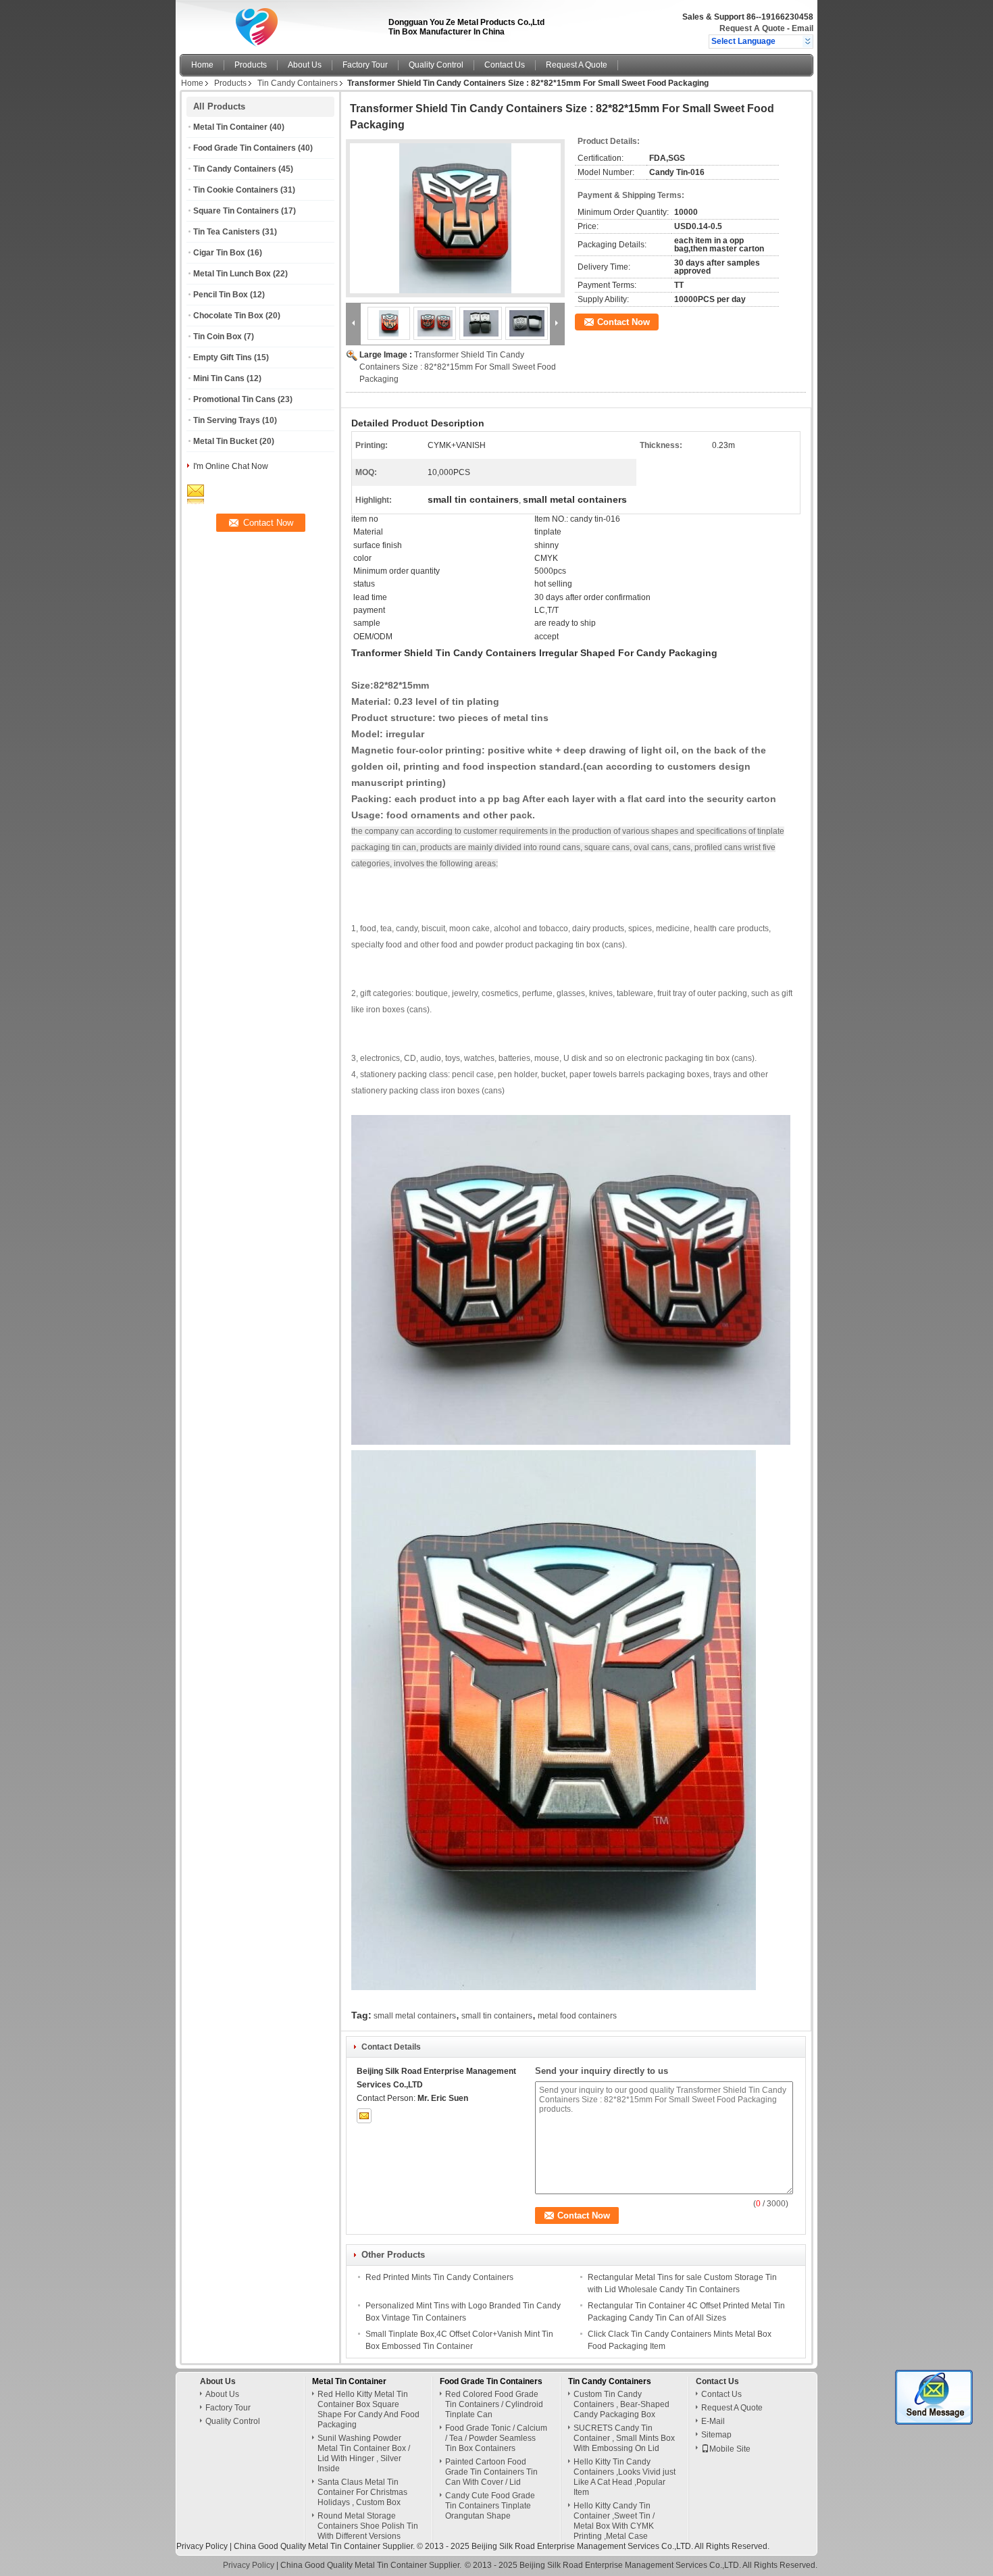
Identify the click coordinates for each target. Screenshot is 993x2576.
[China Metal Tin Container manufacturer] (280, 24)
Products (251, 65)
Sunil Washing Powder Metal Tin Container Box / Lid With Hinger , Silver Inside (364, 2453)
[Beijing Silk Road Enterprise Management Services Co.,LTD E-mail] (364, 2116)
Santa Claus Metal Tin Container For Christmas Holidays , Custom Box (362, 2492)
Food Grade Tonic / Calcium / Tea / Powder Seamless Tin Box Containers (496, 2438)
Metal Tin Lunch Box (232, 274)
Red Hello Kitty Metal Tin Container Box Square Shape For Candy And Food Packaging (368, 2409)
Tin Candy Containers (298, 83)
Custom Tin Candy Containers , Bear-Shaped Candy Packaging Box (621, 2404)
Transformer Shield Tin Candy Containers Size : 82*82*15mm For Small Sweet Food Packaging (458, 367)
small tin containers (497, 2016)
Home (202, 65)
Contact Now (623, 322)
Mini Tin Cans (219, 378)
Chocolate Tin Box (228, 316)
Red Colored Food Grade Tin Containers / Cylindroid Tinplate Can (494, 2404)
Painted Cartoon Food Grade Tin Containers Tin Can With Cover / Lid (491, 2472)
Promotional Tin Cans (234, 399)
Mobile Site (730, 2449)
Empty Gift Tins (223, 357)
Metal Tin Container (230, 127)
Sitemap (716, 2435)
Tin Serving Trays (227, 420)
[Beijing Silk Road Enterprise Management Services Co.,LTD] (808, 41)
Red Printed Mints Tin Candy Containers (439, 2277)
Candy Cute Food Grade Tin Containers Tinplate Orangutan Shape (490, 2506)
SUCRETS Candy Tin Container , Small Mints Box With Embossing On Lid (624, 2438)
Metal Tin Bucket (225, 441)
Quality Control (436, 65)
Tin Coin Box (218, 337)
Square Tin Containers (236, 211)
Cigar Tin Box (219, 253)
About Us (305, 65)
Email (803, 28)
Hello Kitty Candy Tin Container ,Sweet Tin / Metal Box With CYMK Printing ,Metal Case (614, 2521)
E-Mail (713, 2421)
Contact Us (505, 65)
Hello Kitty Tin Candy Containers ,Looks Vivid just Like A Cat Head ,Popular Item (625, 2477)
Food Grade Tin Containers (245, 148)
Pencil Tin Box (221, 295)
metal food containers (577, 2016)
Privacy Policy (202, 2546)
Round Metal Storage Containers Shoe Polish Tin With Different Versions (368, 2526)
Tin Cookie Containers (236, 190)
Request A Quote (752, 28)
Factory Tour (365, 65)
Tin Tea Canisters (227, 232)
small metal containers (415, 2016)
